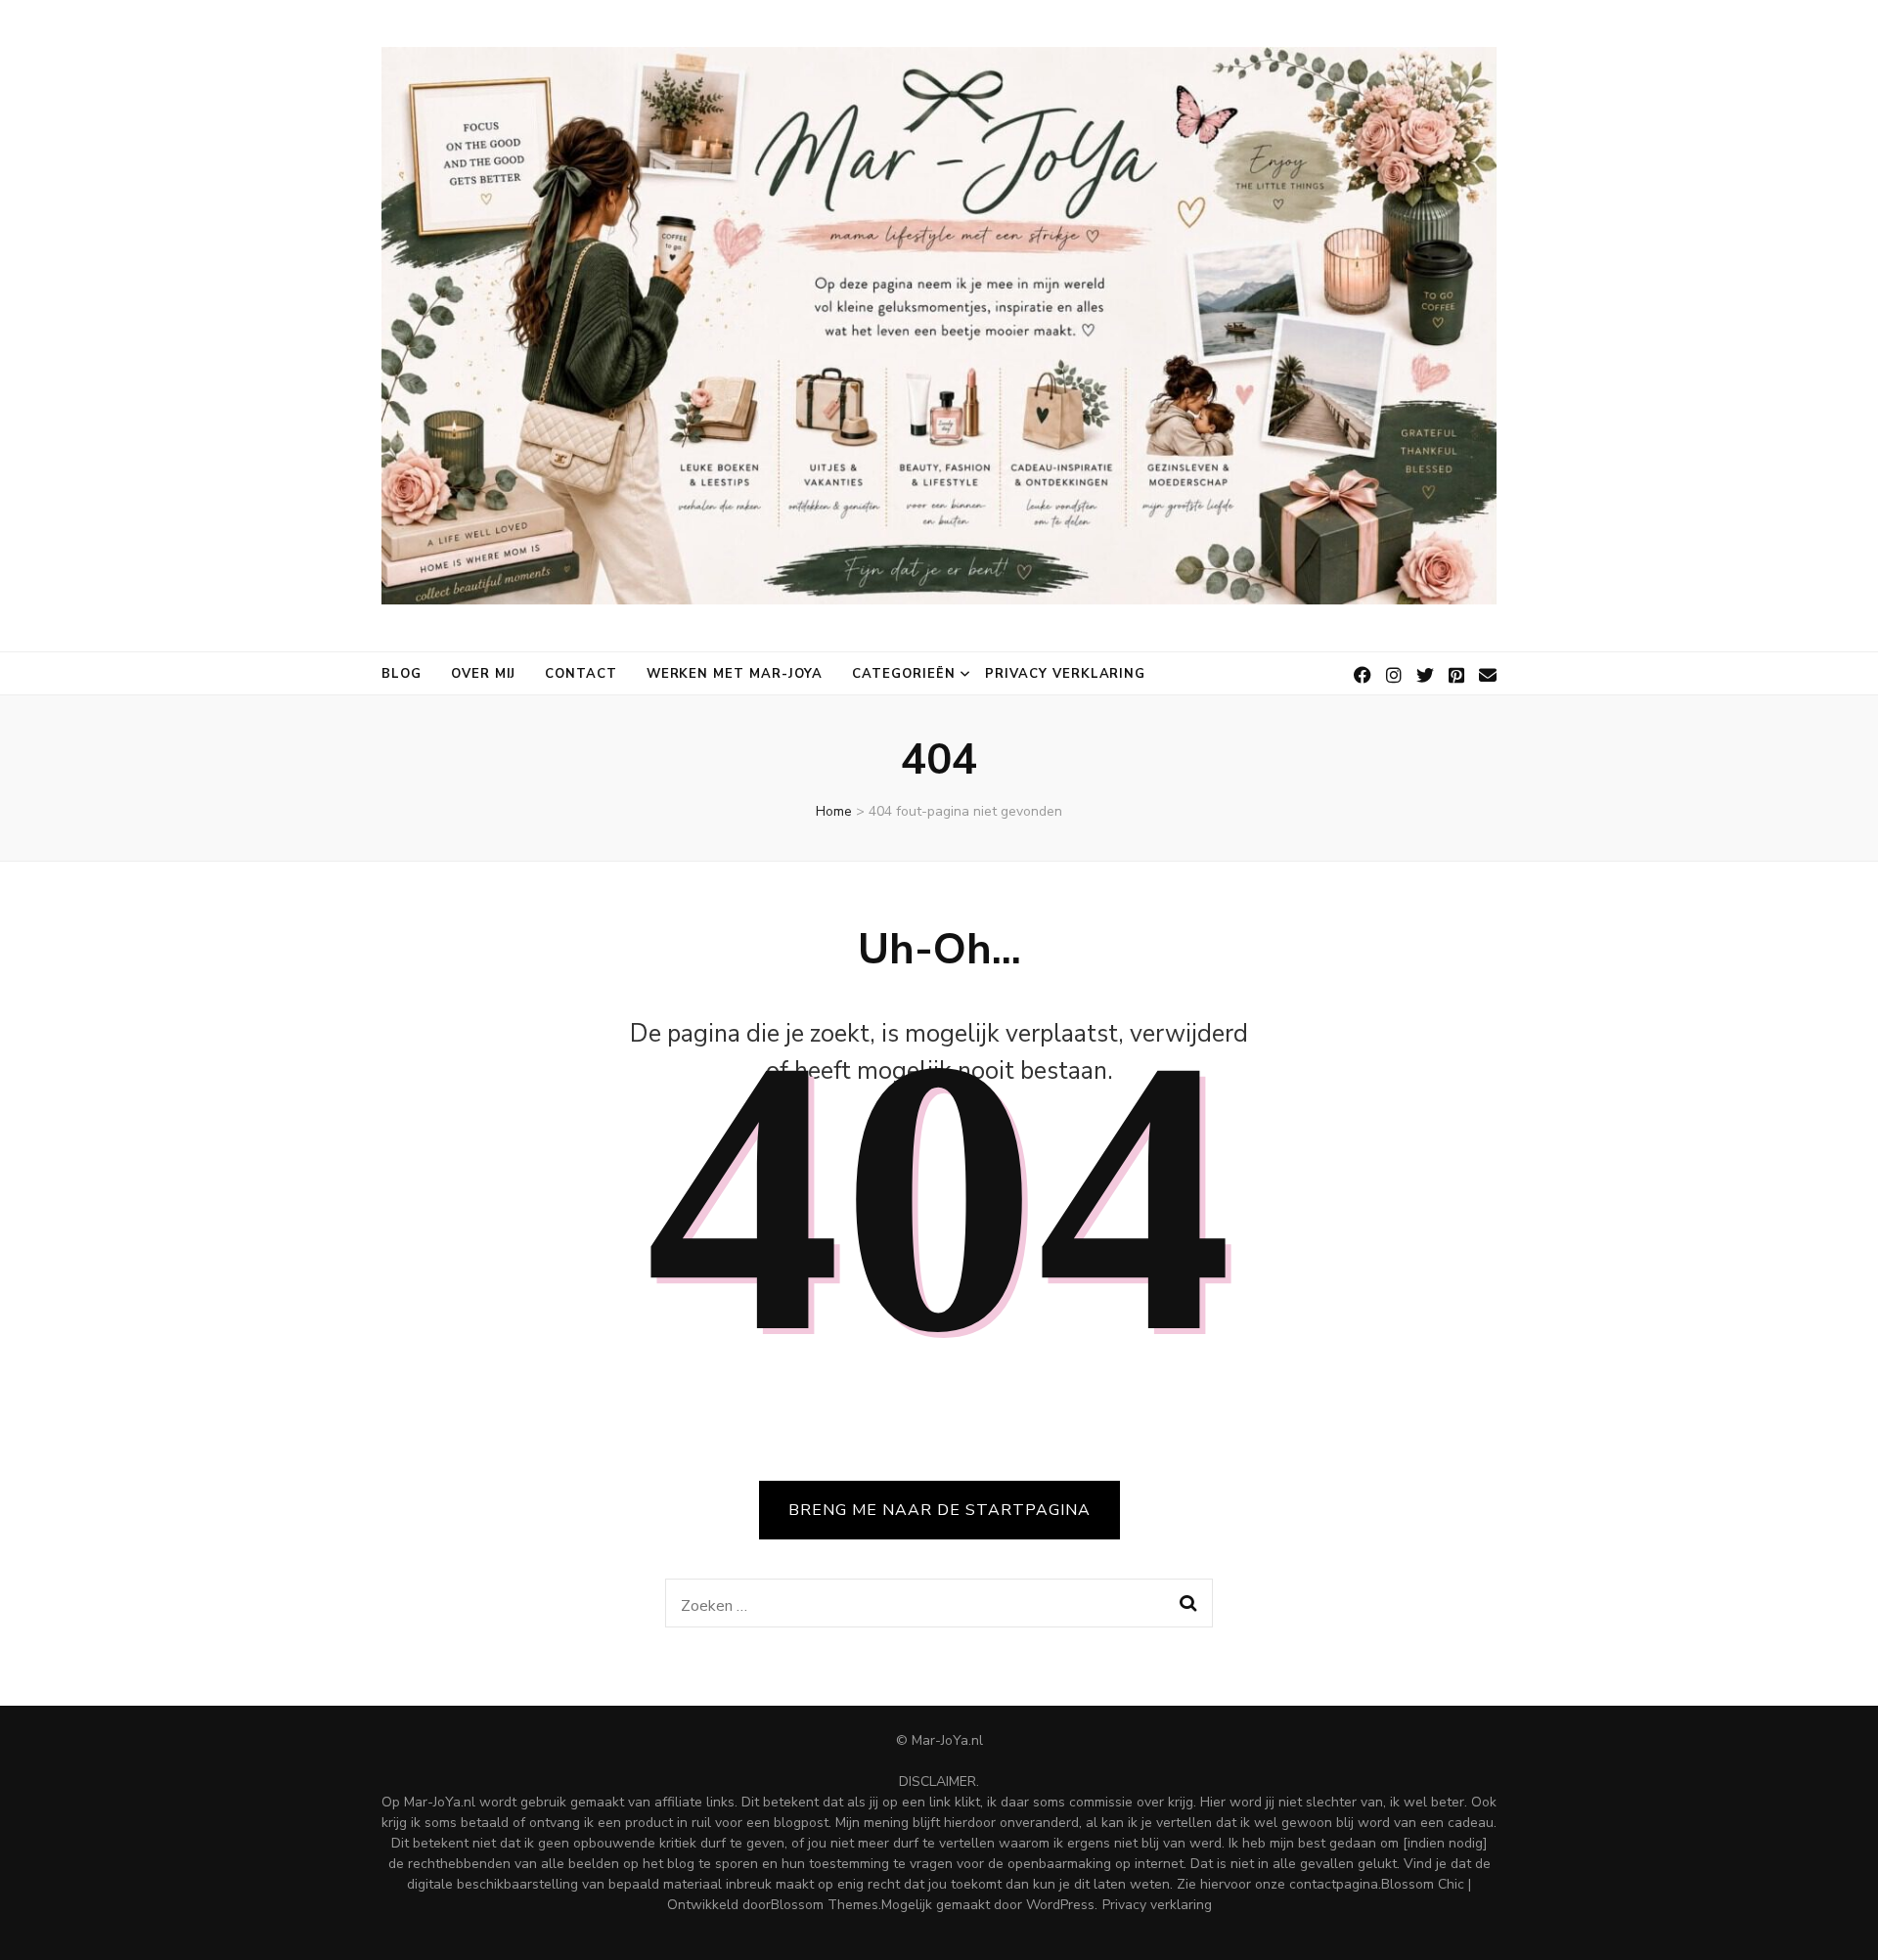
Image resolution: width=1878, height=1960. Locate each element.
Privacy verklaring (1066, 674)
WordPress (1060, 1905)
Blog (402, 674)
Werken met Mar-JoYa (735, 674)
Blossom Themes (825, 1905)
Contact (581, 674)
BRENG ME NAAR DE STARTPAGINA (939, 1510)
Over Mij (483, 674)
